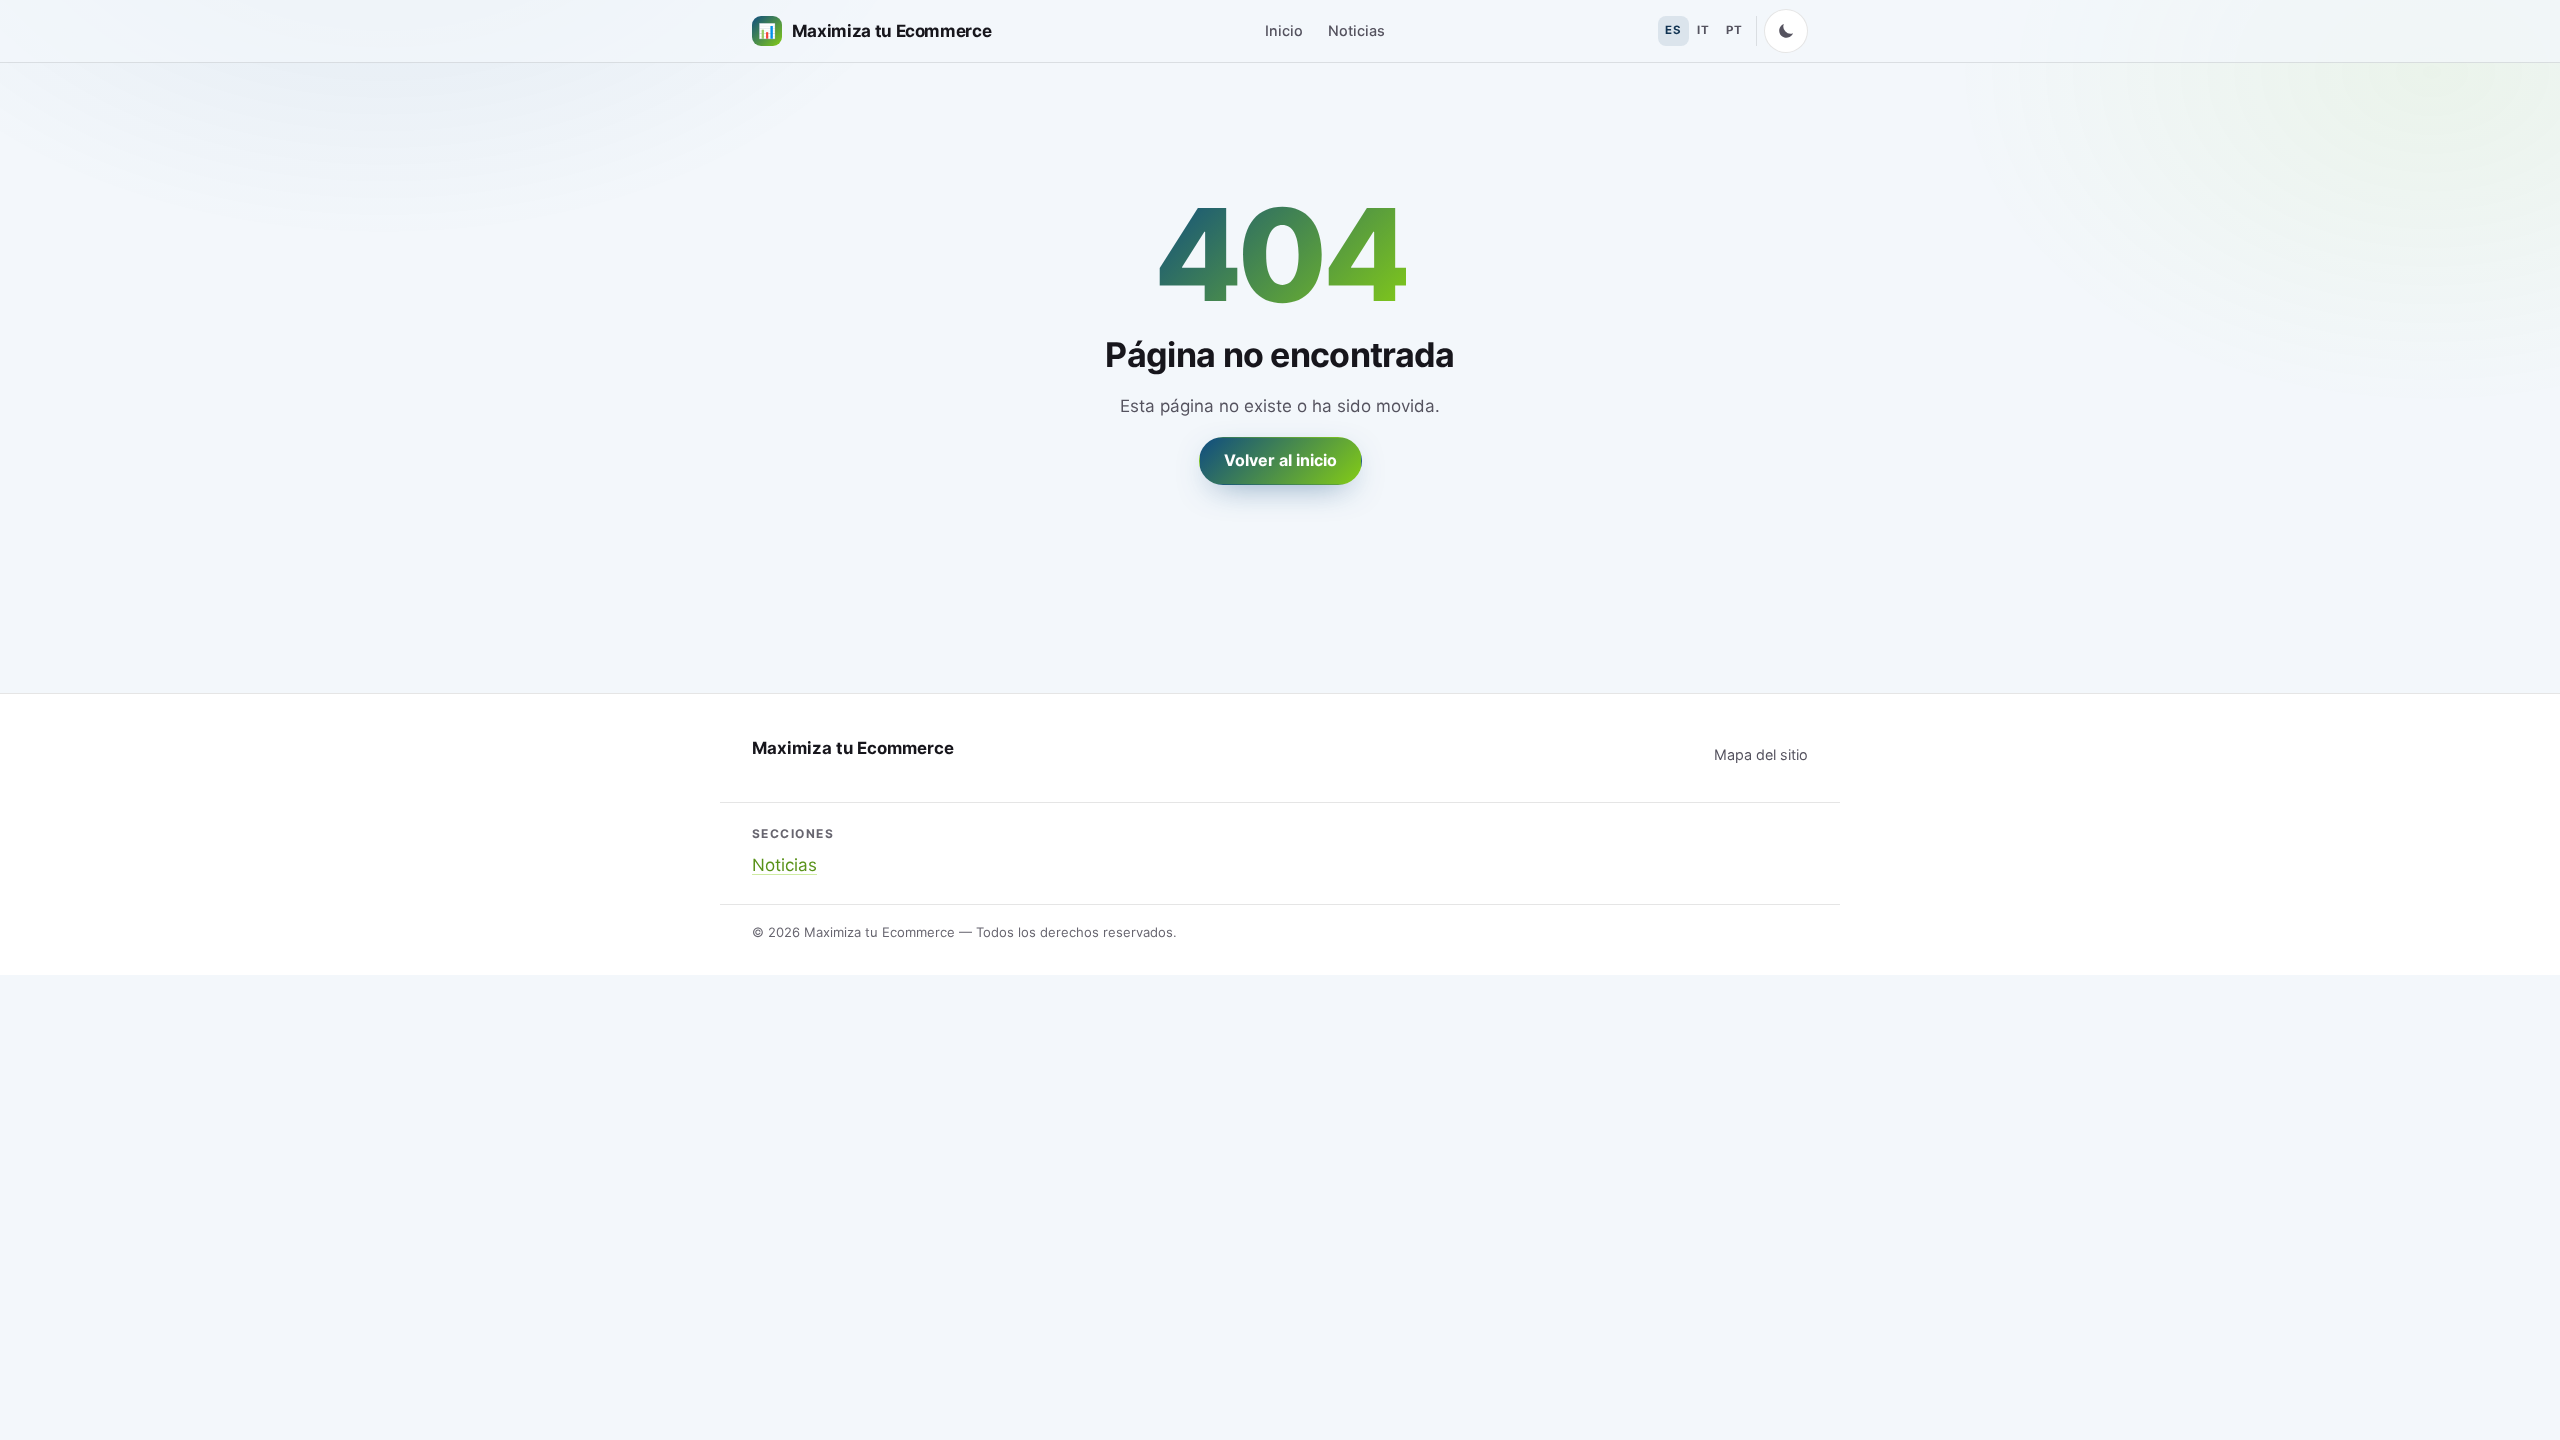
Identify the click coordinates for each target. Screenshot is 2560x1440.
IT (1703, 30)
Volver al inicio (1280, 460)
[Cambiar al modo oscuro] (1786, 31)
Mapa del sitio (1761, 754)
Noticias (1356, 30)
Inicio (1284, 30)
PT (1734, 30)
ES (1673, 30)
